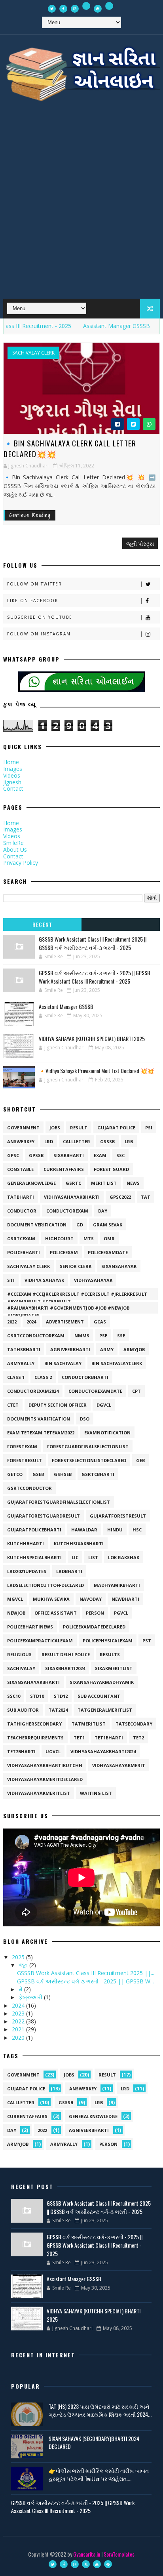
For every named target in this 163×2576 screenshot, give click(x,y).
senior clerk (76, 1266)
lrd (49, 1141)
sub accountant (99, 1696)
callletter (77, 1141)
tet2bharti (21, 1751)
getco (15, 1474)
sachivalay (21, 1668)
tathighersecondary (34, 1724)
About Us (15, 849)
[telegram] (109, 6)
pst (147, 1641)
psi (149, 1128)
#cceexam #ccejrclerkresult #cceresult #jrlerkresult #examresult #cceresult (77, 1295)
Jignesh (12, 782)
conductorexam (67, 1211)
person (95, 1613)
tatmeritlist (89, 1724)
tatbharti (21, 1197)
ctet (13, 1405)
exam (100, 1155)
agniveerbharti (70, 1349)
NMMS (82, 1336)
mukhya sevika (51, 1599)
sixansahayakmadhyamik (102, 1682)
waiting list (96, 1793)
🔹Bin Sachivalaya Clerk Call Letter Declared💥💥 (70, 448)
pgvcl (121, 1613)
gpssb (36, 1155)
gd (80, 1225)
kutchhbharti (26, 1544)
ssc (120, 1155)
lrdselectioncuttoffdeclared (45, 1585)
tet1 (79, 1738)
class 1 (16, 1377)
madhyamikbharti (117, 1585)
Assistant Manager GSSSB (99, 326)
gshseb (63, 1474)
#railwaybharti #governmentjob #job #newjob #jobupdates (68, 1309)
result (79, 1128)
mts (89, 1238)
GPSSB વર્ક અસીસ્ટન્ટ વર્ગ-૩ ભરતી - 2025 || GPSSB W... (85, 1981)
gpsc (13, 1155)
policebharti (24, 1252)
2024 (31, 1322)
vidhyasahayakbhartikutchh (45, 1765)
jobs (55, 1128)
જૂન (24, 1965)
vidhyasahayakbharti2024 (103, 1751)
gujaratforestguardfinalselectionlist (59, 1502)
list (93, 1557)
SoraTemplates (119, 2554)
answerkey (21, 1141)
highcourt (59, 1238)
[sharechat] (86, 6)
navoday (91, 1599)
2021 (19, 2029)
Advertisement (65, 1322)
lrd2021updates (27, 1571)
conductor (22, 1211)
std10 (37, 1696)
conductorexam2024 (33, 1391)
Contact (13, 788)
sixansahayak (119, 1266)
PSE (103, 1336)
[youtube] (98, 9)
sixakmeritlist (114, 1668)
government (23, 1128)
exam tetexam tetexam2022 (41, 1433)
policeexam (64, 1252)
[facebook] (63, 9)
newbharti (125, 1599)
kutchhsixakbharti (79, 1544)
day (103, 1211)
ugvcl (53, 1751)
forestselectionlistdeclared (89, 1460)
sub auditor (23, 1710)
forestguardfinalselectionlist (88, 1446)
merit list (104, 1183)
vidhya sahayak (44, 1280)
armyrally (21, 1363)
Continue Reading (30, 515)
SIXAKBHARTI (69, 1155)
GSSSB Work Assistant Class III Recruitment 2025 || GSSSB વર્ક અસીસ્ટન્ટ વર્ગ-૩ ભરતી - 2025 (93, 943)
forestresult (25, 1460)
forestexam (22, 1446)
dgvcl (104, 1405)
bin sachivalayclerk (117, 1363)
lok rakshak (124, 1557)
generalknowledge (31, 1183)
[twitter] (52, 9)
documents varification (39, 1419)
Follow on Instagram (39, 634)
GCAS (100, 1322)
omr (109, 1238)
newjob (16, 1613)
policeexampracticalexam (40, 1641)
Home (11, 762)
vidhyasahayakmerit (119, 1765)
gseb (38, 1474)
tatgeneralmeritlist (105, 1710)
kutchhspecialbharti (34, 1557)
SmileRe (13, 843)
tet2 (138, 1738)
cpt (136, 1391)
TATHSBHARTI (24, 1349)
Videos (12, 775)
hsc (137, 1530)
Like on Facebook (33, 601)
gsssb (107, 1141)
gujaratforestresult (118, 1516)
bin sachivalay (63, 1363)
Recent (42, 924)
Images (13, 769)
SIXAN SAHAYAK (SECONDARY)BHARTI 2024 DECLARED (94, 2442)
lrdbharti (69, 1571)
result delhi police (66, 1654)
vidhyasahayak (93, 1280)
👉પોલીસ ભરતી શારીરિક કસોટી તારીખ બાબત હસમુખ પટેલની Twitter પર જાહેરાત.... (99, 2474)
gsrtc (73, 1183)
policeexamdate (108, 1252)
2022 (12, 1322)
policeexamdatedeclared (94, 1627)
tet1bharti (109, 1738)
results (110, 1654)
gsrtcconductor (29, 1488)
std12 (61, 1696)
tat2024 (58, 1710)
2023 (19, 2013)
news (133, 1183)
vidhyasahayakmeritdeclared (45, 1779)
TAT (146, 1197)
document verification (37, 1225)
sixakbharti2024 (65, 1668)
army (107, 1349)
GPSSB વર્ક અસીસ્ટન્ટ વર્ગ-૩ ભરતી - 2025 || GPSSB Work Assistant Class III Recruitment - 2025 (95, 977)
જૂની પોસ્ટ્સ (140, 543)
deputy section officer (58, 1405)
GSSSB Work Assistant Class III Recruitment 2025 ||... (86, 1973)
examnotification (107, 1433)
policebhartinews (30, 1627)
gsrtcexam (21, 1238)
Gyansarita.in (87, 2554)
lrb (129, 1141)
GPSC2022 (120, 1197)
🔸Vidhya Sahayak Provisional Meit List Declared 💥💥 (96, 1071)
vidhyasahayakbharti (72, 1197)
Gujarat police (116, 1128)
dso (85, 1419)
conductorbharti (85, 1377)
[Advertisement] (81, 205)
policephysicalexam (108, 1641)
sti (11, 1280)
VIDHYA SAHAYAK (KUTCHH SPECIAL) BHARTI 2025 (92, 1038)
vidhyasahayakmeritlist (39, 1793)
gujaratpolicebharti (34, 1530)
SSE (121, 1336)
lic (75, 1557)
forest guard (111, 1169)
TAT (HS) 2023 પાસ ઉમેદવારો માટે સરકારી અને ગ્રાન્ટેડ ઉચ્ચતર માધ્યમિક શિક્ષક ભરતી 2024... (100, 2410)
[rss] (86, 2564)
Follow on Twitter (35, 584)
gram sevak (108, 1225)
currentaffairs (64, 1169)
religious (19, 1654)
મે (21, 1989)
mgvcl (15, 1599)
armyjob (134, 1349)
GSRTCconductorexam (36, 1336)
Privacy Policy (21, 863)
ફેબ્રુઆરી (31, 1997)
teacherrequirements (35, 1738)
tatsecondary (134, 1724)
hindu (115, 1530)
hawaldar (84, 1530)
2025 (19, 1957)
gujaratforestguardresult (44, 1516)
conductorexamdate (95, 1391)
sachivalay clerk (33, 353)
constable (20, 1169)
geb (140, 1460)
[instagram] (75, 9)
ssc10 (14, 1696)
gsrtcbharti (98, 1474)
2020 (19, 2037)
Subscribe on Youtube (40, 617)
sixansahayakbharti (33, 1682)
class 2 (43, 1377)
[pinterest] (108, 2564)
